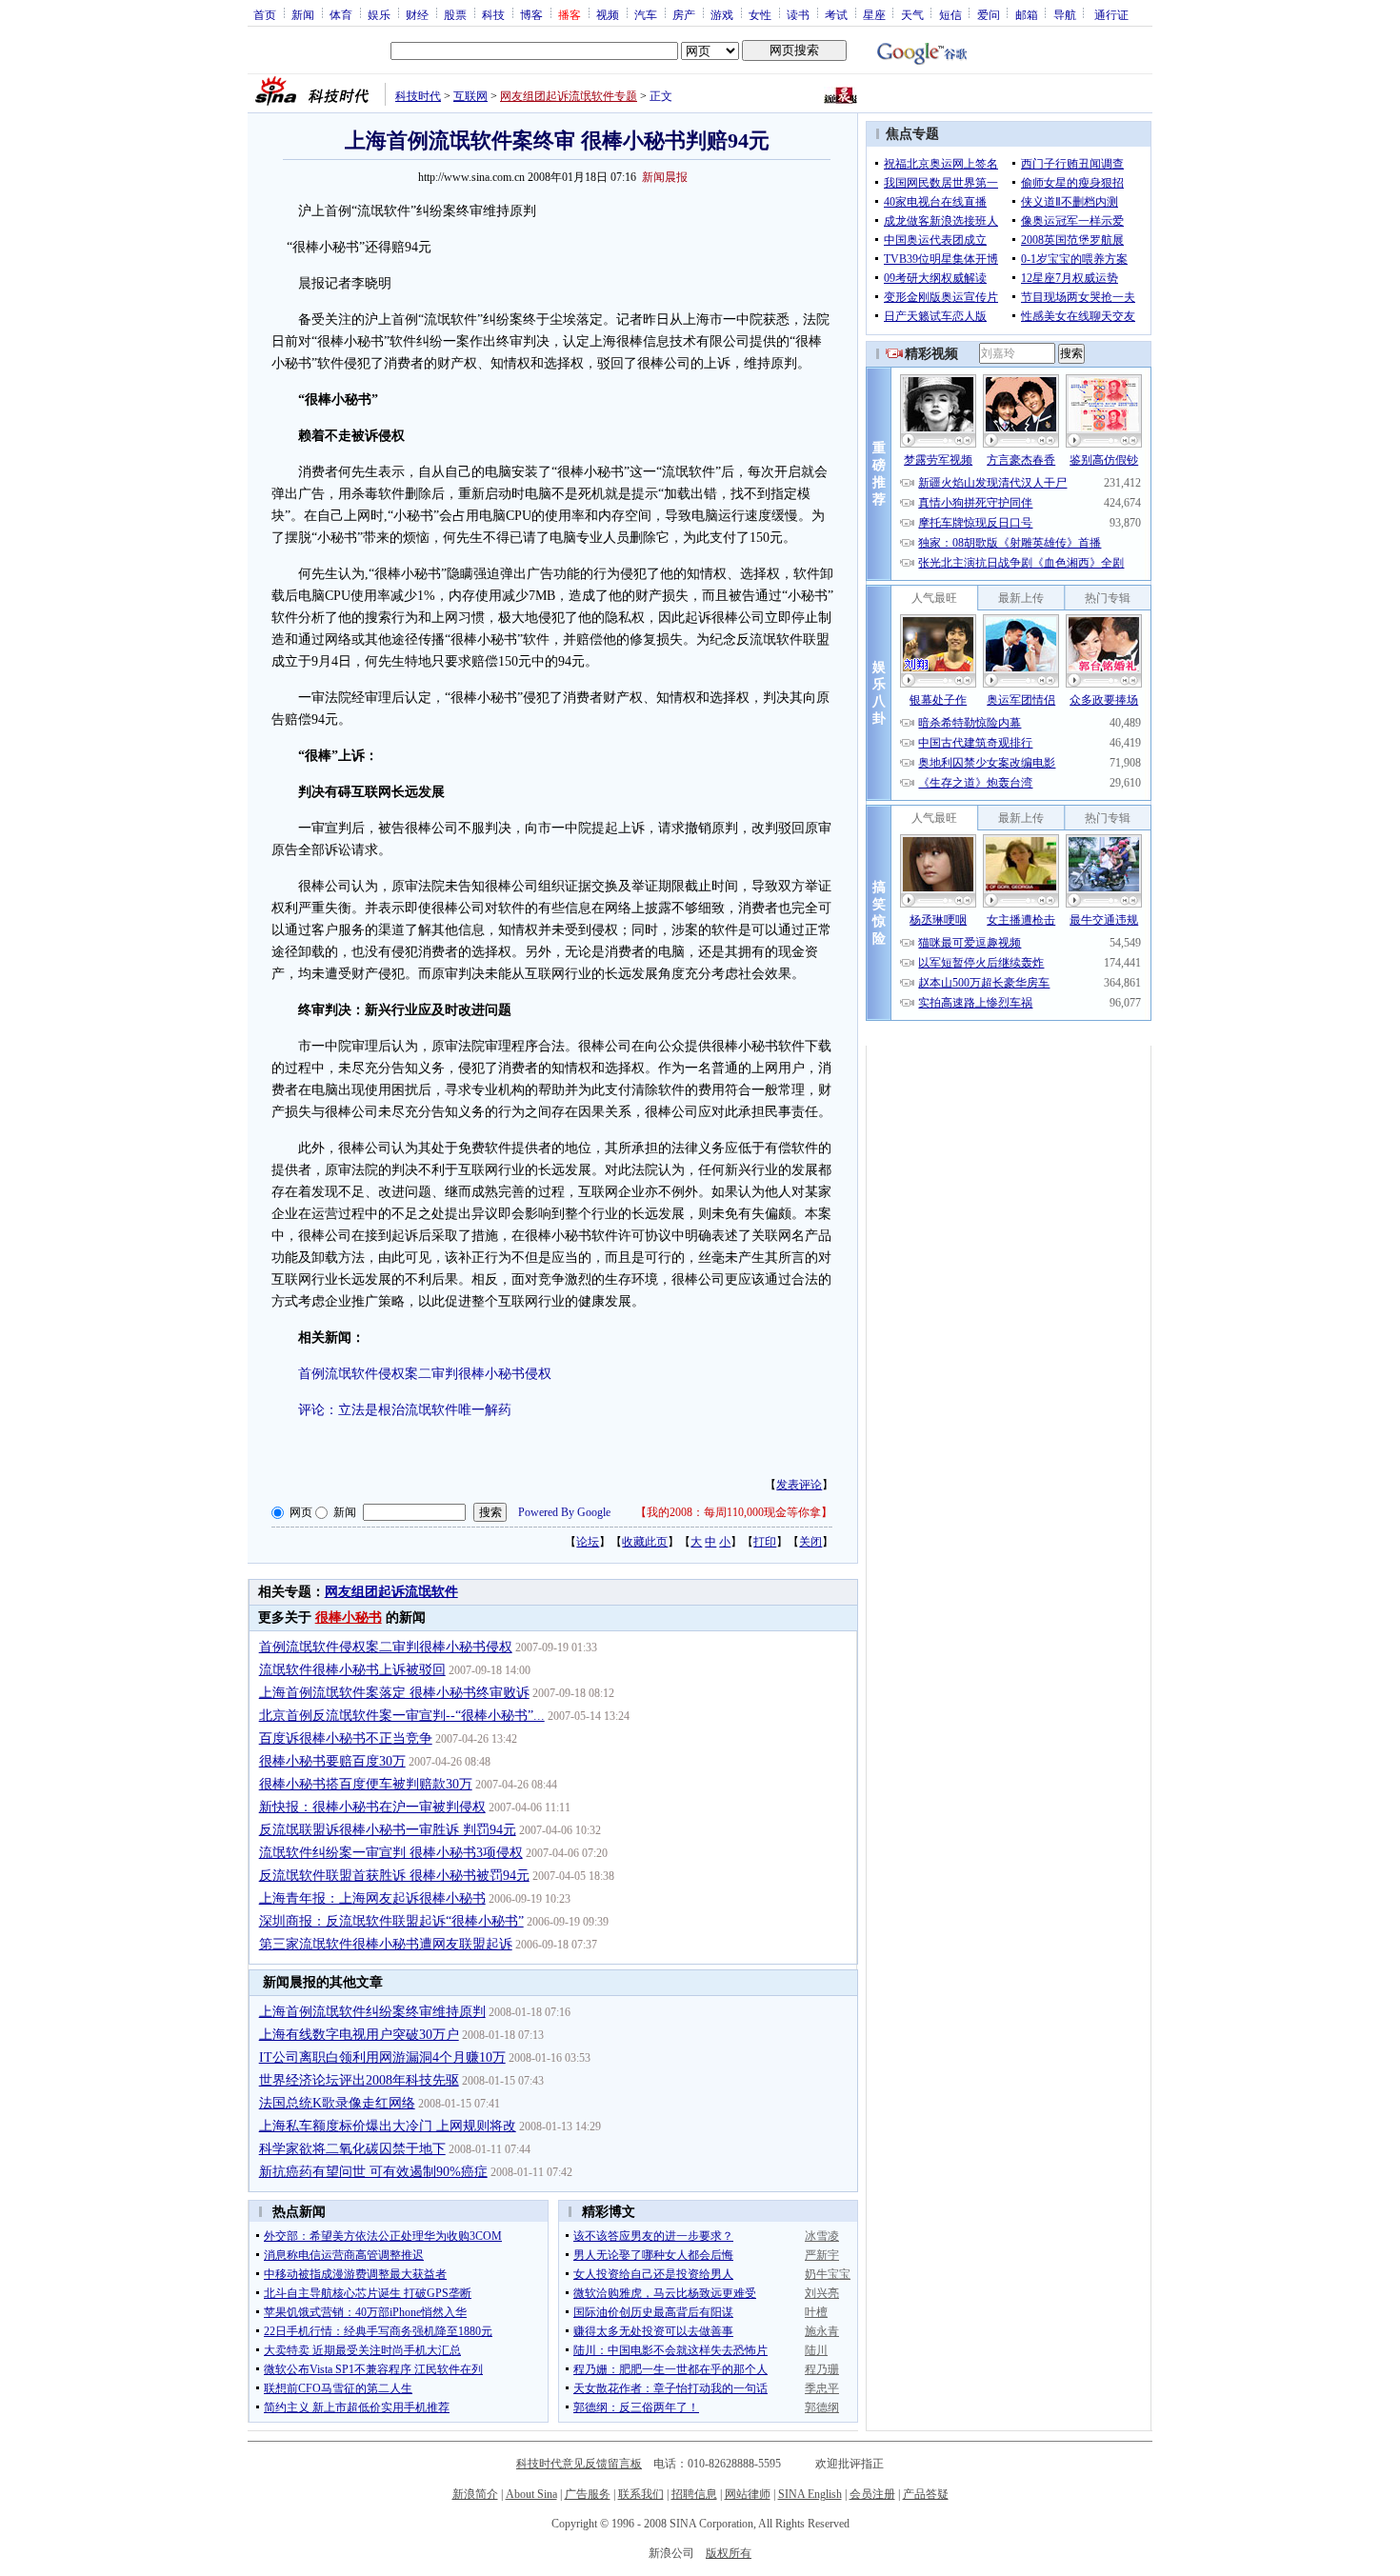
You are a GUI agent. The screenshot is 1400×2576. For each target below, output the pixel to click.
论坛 (588, 1542)
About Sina (531, 2494)
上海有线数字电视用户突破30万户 (359, 2035)
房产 (684, 14)
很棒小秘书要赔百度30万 (332, 1761)
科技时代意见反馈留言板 (579, 2464)
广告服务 (588, 2494)
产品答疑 (926, 2494)
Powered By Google (564, 1512)
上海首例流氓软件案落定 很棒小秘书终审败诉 (394, 1693)
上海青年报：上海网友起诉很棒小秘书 (372, 1898)
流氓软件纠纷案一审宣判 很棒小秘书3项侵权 (391, 1853)
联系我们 (641, 2494)
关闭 (810, 1542)
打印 (765, 1542)
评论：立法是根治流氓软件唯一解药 (405, 1410)
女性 (760, 14)
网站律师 (748, 2494)
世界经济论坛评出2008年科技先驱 (359, 2080)
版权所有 (729, 2553)
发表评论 (799, 1485)
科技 (493, 14)
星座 (874, 14)
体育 (341, 14)
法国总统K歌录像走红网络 (337, 2103)
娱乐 (379, 14)
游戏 (722, 14)
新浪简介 (475, 2494)
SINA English (810, 2494)
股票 (455, 14)
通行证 (1111, 14)
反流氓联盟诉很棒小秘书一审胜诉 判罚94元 (388, 1830)
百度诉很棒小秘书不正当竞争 (346, 1738)
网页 (301, 1512)
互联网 (470, 96)
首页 (265, 14)
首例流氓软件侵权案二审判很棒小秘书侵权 (425, 1374)
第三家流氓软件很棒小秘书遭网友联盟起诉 (386, 1944)
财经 (417, 14)
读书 (798, 14)
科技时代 (418, 96)
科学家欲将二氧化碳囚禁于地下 (352, 2149)
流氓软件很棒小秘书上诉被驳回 (352, 1670)
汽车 (646, 14)
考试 (836, 14)
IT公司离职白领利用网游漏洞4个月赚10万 (382, 2057)
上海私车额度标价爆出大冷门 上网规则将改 (388, 2126)
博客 (531, 14)
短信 (950, 14)
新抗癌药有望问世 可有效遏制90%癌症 (373, 2172)
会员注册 (872, 2494)
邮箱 (1027, 14)
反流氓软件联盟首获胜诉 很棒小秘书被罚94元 (394, 1876)
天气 (912, 14)
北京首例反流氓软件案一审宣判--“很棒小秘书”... (402, 1716)
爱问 (989, 14)
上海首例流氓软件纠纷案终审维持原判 (372, 2012)
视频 (608, 14)
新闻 (303, 14)
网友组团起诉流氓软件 (391, 1592)
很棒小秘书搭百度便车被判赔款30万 (366, 1784)
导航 (1065, 14)
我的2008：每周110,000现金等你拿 (734, 1512)
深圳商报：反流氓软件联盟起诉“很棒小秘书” (391, 1921)
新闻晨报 (665, 177)
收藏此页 (645, 1542)
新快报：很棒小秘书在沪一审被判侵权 (372, 1807)
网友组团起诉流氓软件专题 (569, 96)
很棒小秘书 (349, 1617)
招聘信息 (694, 2494)
